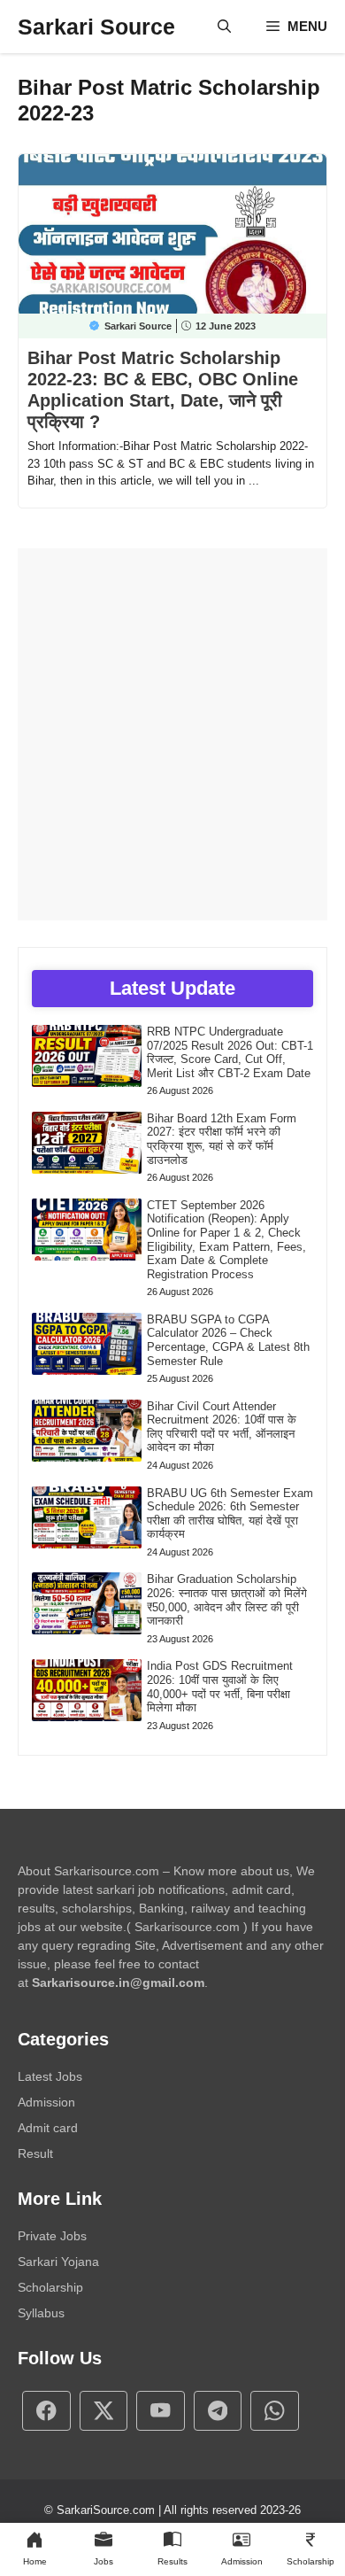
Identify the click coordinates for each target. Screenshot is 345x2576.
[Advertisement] (172, 734)
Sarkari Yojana (58, 2262)
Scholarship (50, 2287)
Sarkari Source (96, 27)
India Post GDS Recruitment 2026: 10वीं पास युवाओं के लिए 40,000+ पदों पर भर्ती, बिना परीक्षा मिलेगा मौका (220, 1687)
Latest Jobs (50, 2076)
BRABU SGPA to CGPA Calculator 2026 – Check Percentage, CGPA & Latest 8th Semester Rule (228, 1340)
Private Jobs (52, 2236)
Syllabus (41, 2313)
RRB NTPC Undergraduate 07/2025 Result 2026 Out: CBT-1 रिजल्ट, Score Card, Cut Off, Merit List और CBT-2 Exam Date (230, 1052)
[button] (224, 27)
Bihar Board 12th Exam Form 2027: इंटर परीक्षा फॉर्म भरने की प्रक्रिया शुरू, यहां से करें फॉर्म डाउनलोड (222, 1139)
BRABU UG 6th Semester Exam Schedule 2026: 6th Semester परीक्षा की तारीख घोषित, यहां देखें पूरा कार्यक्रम (230, 1514)
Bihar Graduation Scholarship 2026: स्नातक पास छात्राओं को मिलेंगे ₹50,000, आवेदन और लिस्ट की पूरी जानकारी (227, 1600)
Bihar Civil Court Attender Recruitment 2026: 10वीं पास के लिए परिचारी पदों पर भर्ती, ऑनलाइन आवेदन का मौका (222, 1427)
